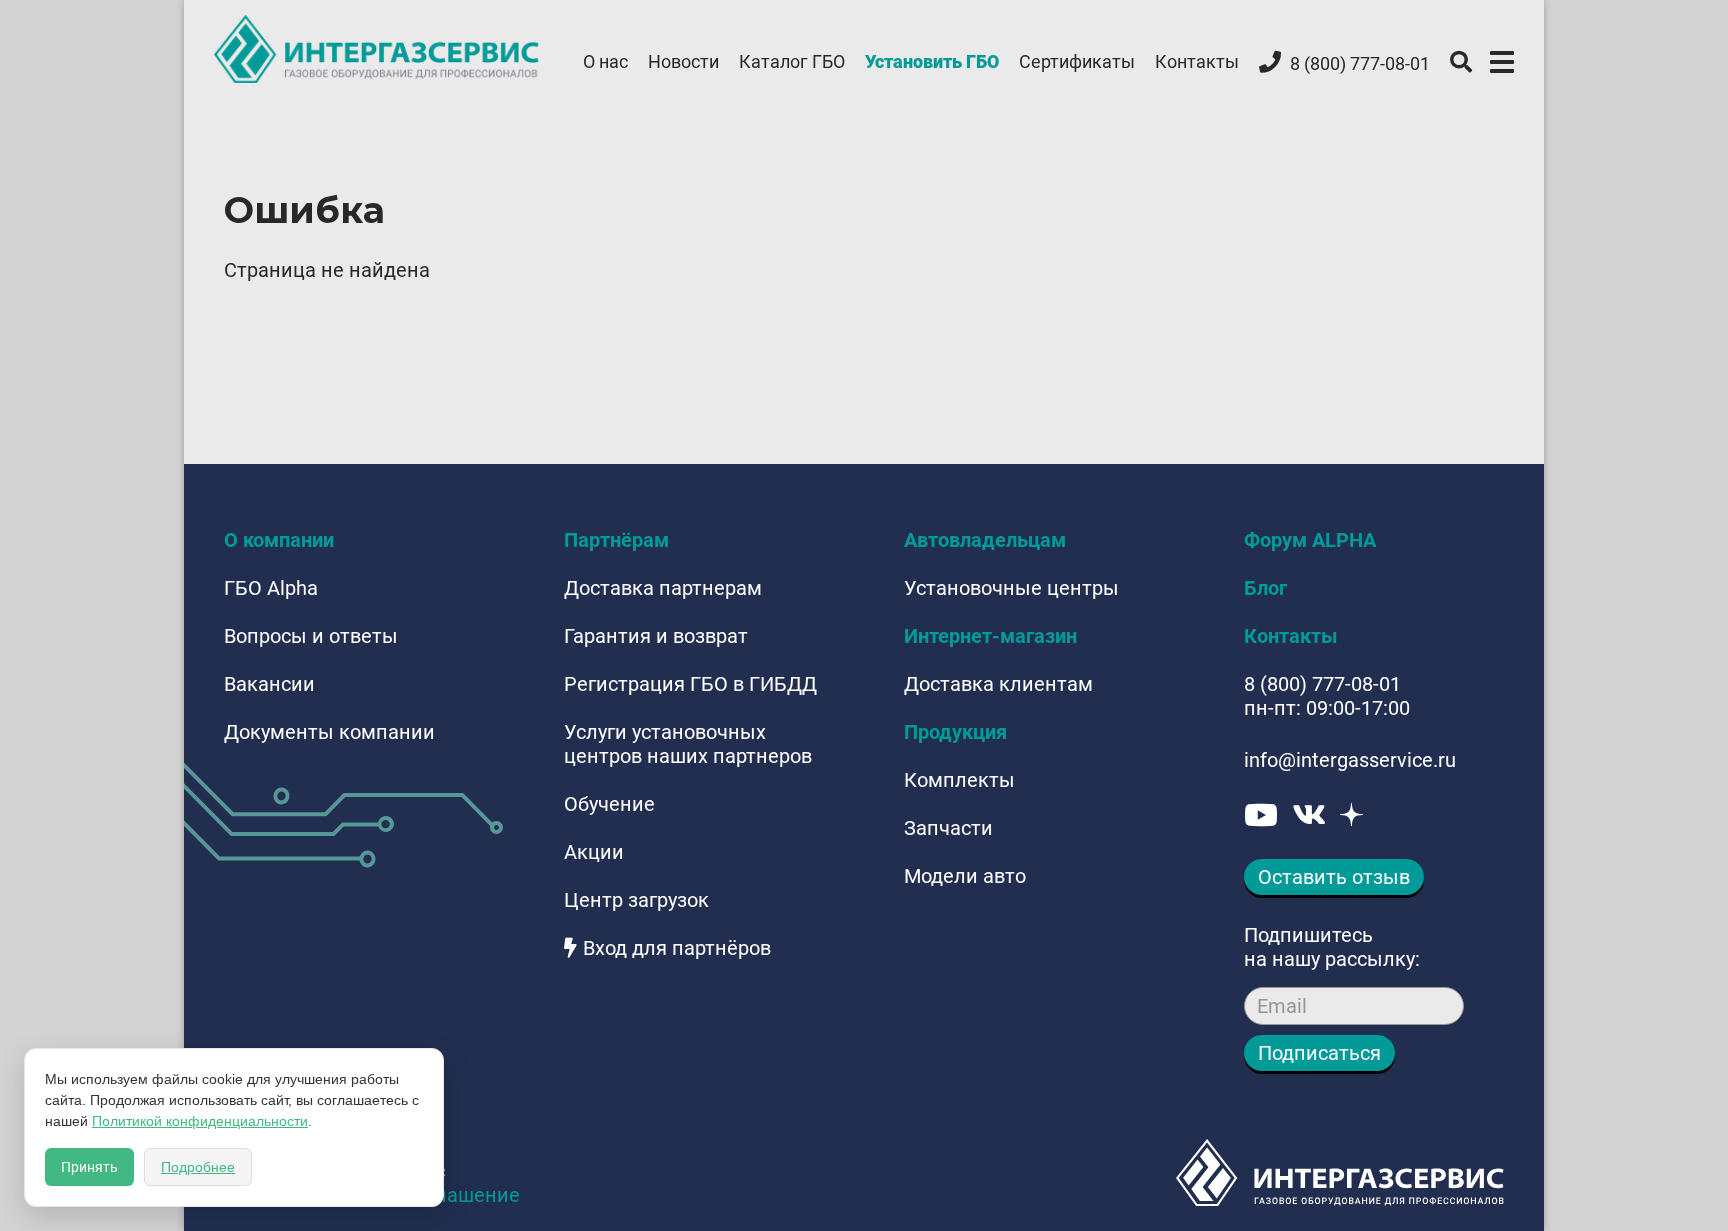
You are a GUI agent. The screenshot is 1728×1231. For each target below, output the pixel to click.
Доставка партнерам (663, 588)
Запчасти (948, 828)
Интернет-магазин (990, 636)
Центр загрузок (636, 900)
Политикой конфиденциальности (200, 1121)
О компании (279, 540)
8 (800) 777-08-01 (1322, 684)
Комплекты (959, 780)
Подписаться (1319, 1053)
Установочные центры (1011, 588)
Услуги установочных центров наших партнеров (688, 744)
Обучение (609, 804)
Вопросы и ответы (311, 636)
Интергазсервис (378, 49)
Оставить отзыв (1334, 877)
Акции (594, 852)
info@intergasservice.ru (1350, 760)
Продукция (955, 732)
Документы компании (329, 732)
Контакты (1197, 61)
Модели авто (965, 876)
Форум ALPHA (1310, 540)
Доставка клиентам (998, 684)
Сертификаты (1077, 61)
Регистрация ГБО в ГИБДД (690, 684)
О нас (605, 61)
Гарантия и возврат (656, 636)
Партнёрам (616, 540)
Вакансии (269, 684)
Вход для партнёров (677, 948)
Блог (1265, 588)
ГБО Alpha (271, 588)
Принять (89, 1167)
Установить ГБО (932, 61)
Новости (683, 61)
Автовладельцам (985, 540)
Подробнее (198, 1167)
